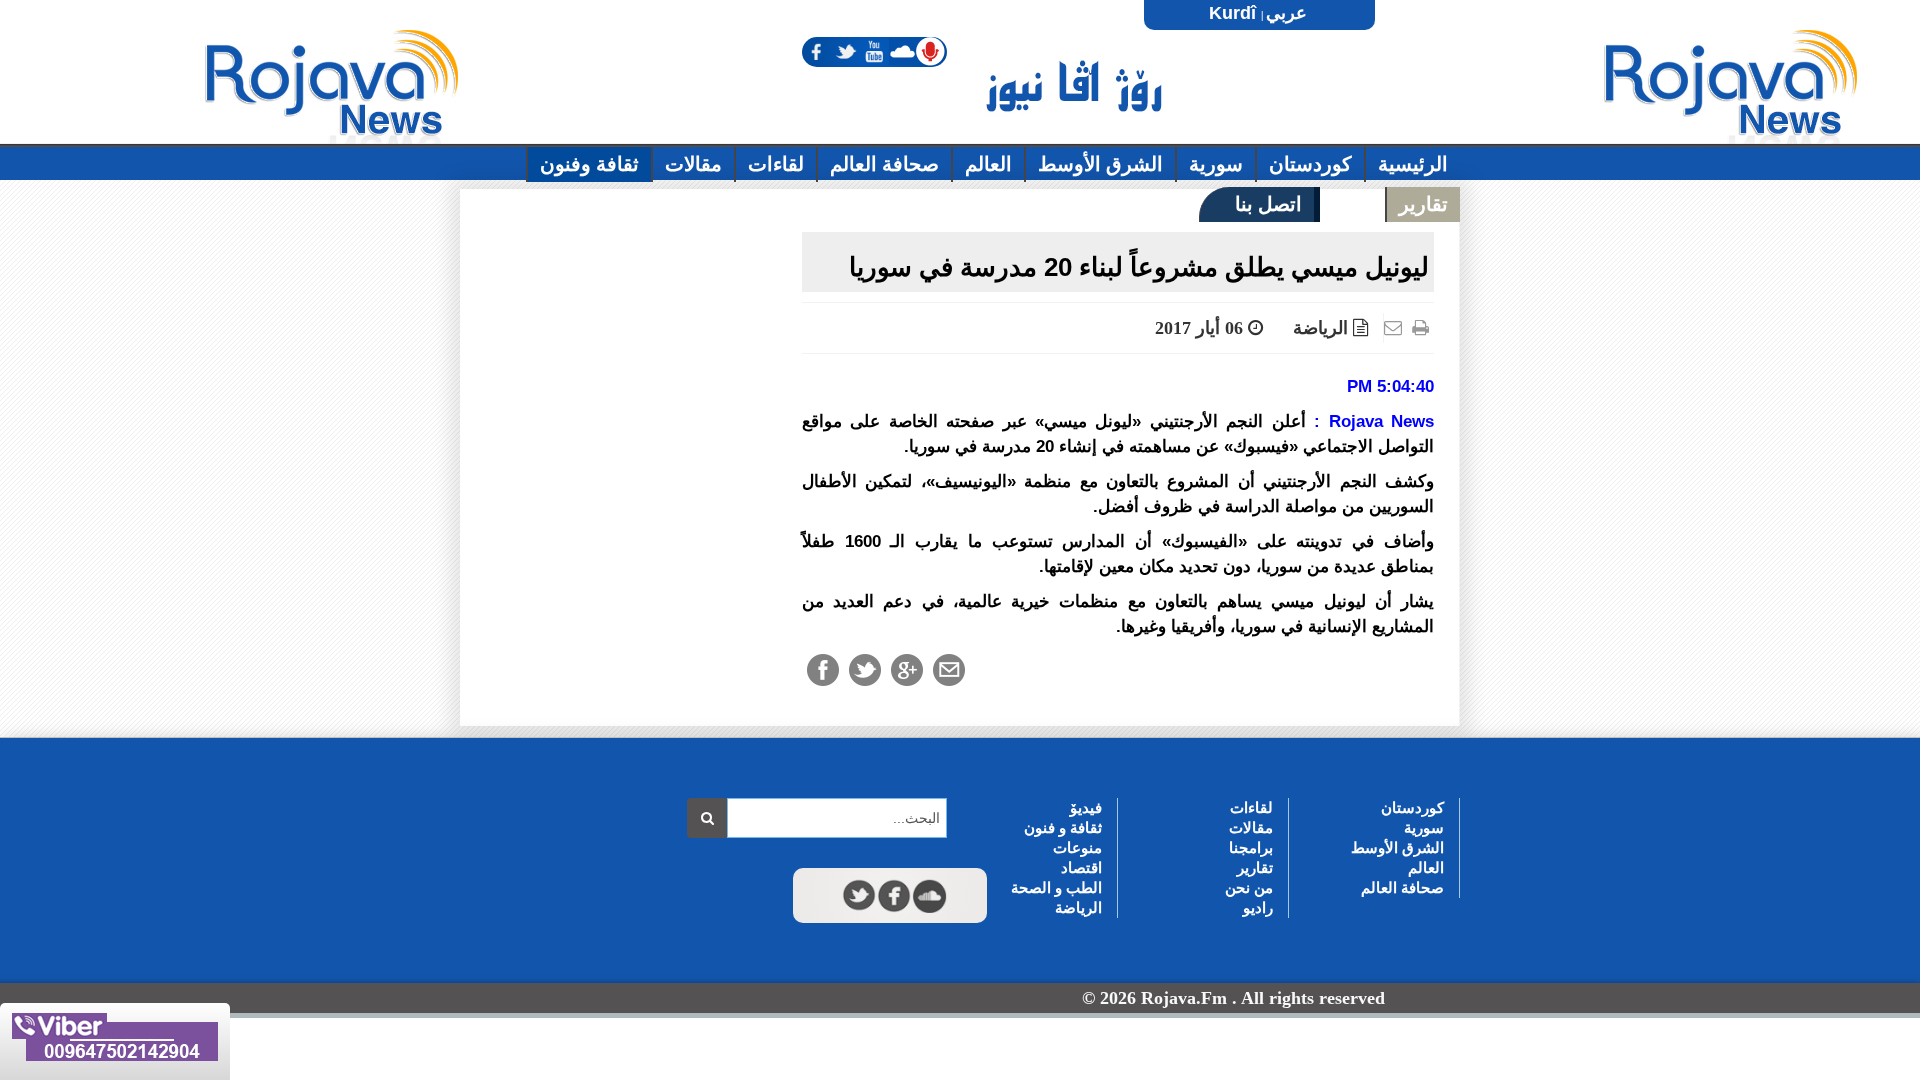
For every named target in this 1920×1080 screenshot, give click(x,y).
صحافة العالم (1402, 887)
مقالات (1251, 827)
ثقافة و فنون (1063, 827)
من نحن (1249, 887)
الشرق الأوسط (1397, 847)
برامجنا (1251, 847)
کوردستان (1412, 807)
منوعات (1077, 847)
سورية (1424, 827)
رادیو (1258, 907)
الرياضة (1320, 328)
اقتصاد (1081, 867)
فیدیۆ (1086, 807)
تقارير (1255, 867)
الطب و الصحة (1056, 887)
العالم (1426, 867)
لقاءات (1251, 807)
